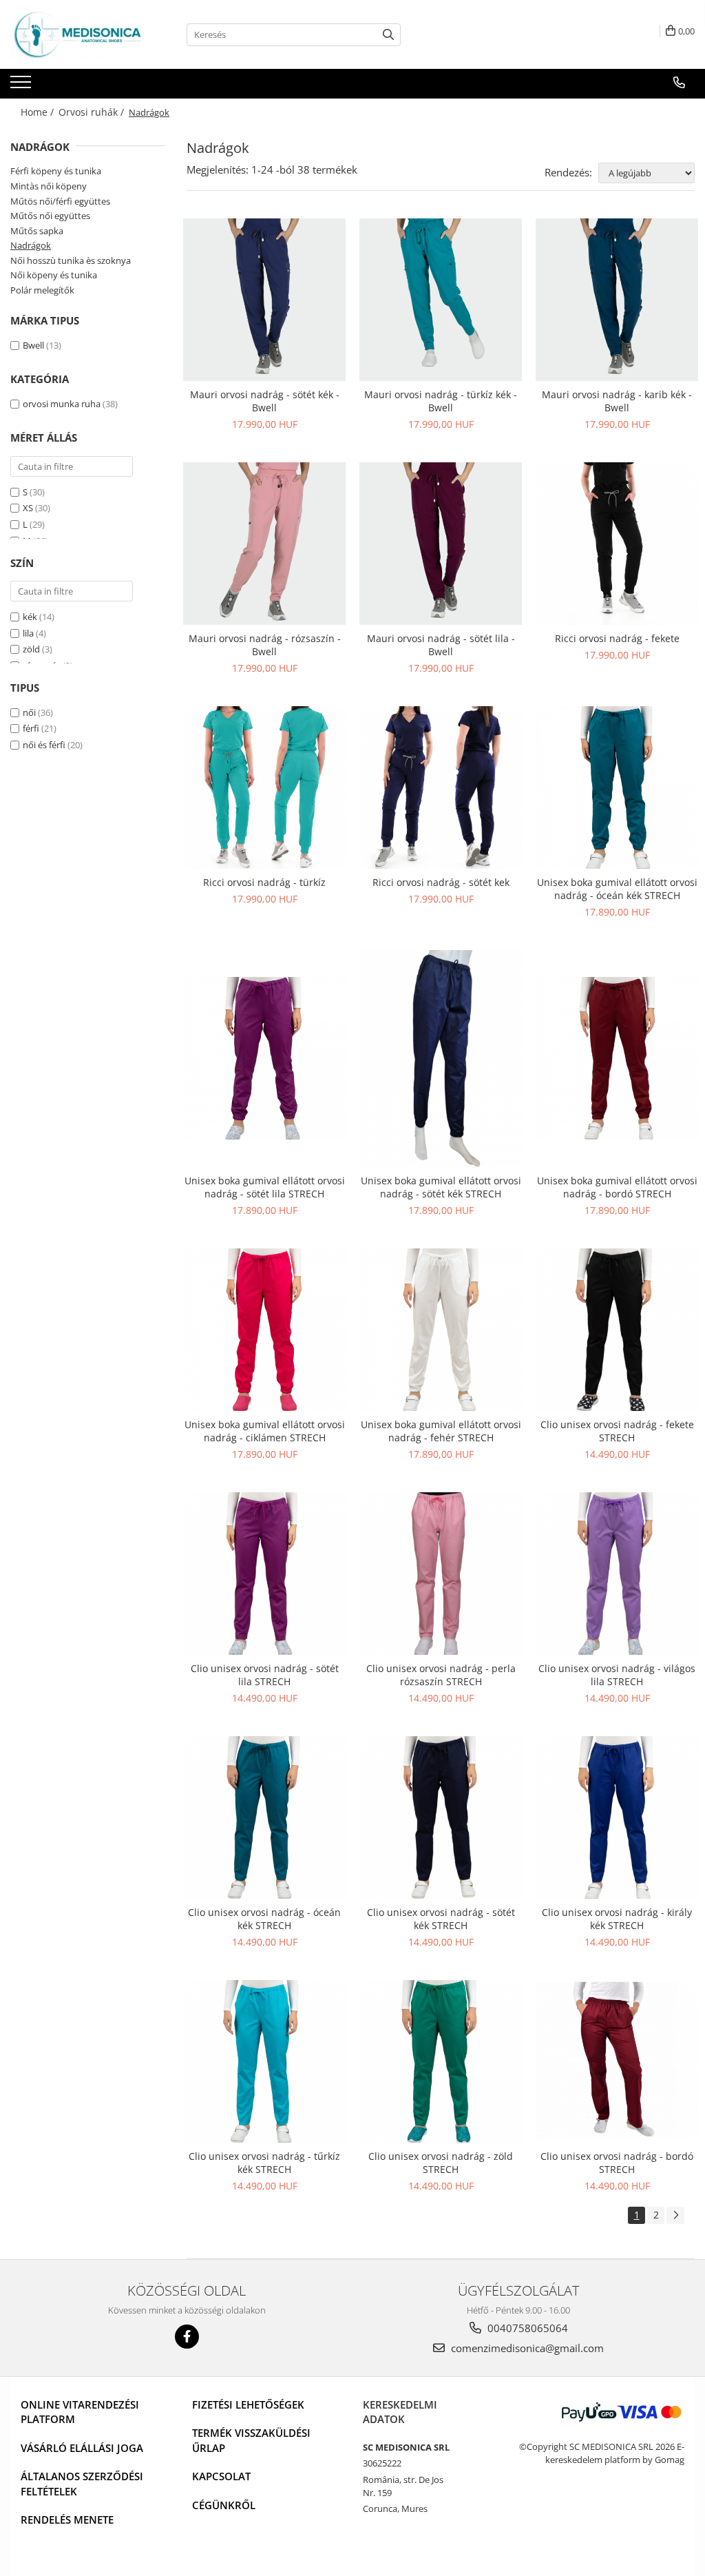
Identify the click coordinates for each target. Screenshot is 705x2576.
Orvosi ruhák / (93, 112)
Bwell (33, 345)
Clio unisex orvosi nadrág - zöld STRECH (441, 2163)
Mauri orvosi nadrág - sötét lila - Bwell (441, 645)
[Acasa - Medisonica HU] (79, 34)
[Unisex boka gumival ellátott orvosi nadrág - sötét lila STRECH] (264, 1058)
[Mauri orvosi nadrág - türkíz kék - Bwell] (441, 300)
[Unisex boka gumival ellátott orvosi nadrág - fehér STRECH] (441, 1330)
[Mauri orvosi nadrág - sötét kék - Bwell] (264, 300)
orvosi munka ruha (62, 404)
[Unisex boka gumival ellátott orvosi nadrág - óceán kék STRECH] (617, 787)
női (29, 712)
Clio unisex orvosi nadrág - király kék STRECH (617, 1919)
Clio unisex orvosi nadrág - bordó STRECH (617, 2163)
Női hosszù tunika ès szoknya (71, 260)
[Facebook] (187, 2337)
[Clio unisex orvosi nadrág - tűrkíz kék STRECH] (264, 2061)
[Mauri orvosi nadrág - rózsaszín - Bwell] (264, 544)
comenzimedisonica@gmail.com (526, 2348)
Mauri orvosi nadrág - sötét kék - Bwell (265, 401)
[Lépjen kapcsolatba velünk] (679, 83)
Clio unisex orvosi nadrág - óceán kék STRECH (264, 1919)
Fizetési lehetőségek (248, 2404)
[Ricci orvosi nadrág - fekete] (617, 544)
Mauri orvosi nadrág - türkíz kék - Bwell (441, 401)
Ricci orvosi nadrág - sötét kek (441, 882)
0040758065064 (526, 2328)
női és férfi (44, 745)
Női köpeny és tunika (54, 275)
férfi (31, 728)
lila (28, 633)
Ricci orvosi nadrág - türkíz (264, 882)
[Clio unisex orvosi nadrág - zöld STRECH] (441, 2061)
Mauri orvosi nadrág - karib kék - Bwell (617, 401)
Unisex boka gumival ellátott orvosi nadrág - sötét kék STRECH (441, 1187)
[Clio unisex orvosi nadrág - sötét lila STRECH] (264, 1574)
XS (28, 508)
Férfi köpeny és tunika (56, 171)
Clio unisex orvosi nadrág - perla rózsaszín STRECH (441, 1675)
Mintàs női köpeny (49, 186)
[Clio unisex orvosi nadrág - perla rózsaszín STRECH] (441, 1574)
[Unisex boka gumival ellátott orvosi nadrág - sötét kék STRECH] (441, 1059)
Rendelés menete (67, 2520)
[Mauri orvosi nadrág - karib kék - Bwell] (617, 300)
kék (30, 617)
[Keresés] (388, 35)
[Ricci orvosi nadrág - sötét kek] (441, 787)
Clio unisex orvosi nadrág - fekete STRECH (617, 1431)
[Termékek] (22, 86)
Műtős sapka (37, 231)
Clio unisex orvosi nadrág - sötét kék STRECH (441, 1919)
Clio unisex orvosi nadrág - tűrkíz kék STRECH (264, 2163)
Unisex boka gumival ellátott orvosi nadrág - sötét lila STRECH (265, 1187)
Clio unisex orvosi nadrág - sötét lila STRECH (265, 1675)
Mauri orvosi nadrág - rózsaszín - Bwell (265, 645)
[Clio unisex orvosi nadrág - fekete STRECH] (617, 1330)
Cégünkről (224, 2505)
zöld (31, 649)
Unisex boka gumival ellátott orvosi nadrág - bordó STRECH (617, 1187)
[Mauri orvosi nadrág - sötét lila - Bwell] (441, 544)
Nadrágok (31, 245)
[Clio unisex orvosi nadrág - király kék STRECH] (617, 1817)
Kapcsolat (221, 2476)
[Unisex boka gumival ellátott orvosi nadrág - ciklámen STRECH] (264, 1330)
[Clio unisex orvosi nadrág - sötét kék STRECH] (441, 1817)
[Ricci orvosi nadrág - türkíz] (264, 787)
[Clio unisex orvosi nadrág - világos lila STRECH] (617, 1574)
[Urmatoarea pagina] (675, 2215)
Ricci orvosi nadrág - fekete (617, 638)
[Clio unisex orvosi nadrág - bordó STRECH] (617, 2061)
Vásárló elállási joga (82, 2448)
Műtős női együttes (50, 216)
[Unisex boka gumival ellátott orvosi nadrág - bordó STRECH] (617, 1058)
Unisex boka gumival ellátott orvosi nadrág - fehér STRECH (441, 1431)
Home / (39, 112)
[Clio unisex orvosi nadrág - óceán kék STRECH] (264, 1817)
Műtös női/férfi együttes (60, 201)
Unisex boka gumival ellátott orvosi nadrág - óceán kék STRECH (617, 889)
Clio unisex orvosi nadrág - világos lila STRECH (617, 1675)
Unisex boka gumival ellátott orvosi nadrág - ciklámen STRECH (265, 1431)
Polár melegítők (42, 290)
